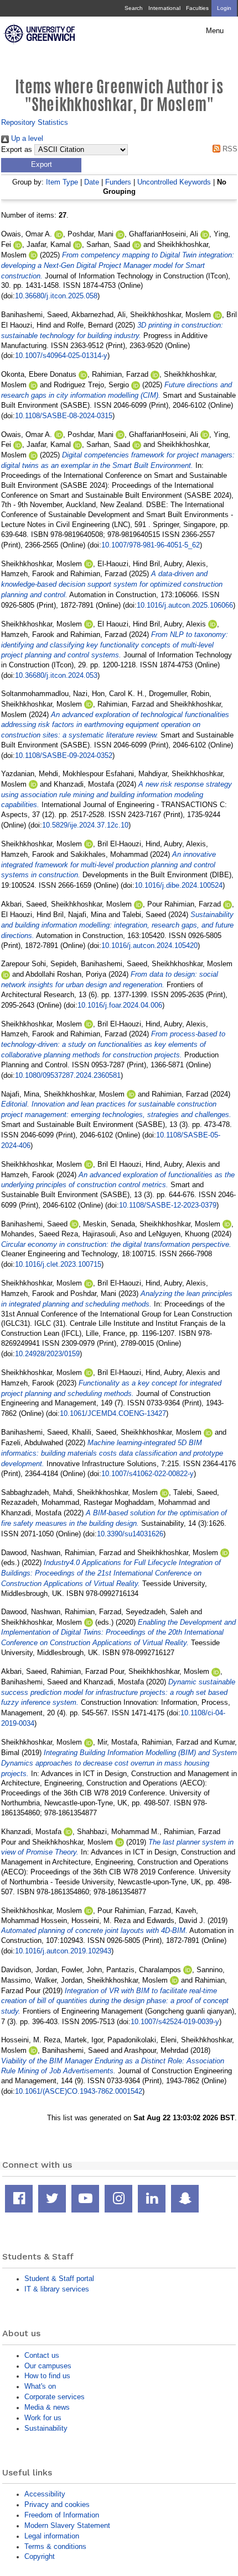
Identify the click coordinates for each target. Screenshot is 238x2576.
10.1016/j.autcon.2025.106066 (185, 605)
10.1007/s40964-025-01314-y (61, 355)
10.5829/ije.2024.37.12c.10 (85, 825)
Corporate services (55, 2397)
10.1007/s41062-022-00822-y (148, 1474)
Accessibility (45, 2494)
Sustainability (46, 2428)
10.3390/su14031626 (130, 1534)
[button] (41, 165)
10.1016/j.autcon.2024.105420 (149, 945)
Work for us (43, 2418)
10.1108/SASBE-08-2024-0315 (64, 416)
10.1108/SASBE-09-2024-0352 (64, 755)
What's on (40, 2386)
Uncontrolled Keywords (174, 182)
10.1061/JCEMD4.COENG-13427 (113, 1413)
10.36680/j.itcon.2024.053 (56, 675)
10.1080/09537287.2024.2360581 (68, 1075)
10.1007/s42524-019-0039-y (175, 2022)
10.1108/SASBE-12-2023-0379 (168, 1205)
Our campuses (48, 2366)
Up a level (26, 138)
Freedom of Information (62, 2515)
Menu (215, 31)
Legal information (52, 2536)
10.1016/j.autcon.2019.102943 (63, 1951)
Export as (17, 150)
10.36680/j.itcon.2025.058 (56, 296)
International (164, 8)
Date (92, 182)
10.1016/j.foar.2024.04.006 (120, 1005)
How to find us (47, 2376)
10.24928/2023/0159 (47, 1354)
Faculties (197, 8)
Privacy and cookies (57, 2504)
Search (134, 8)
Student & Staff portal (59, 2279)
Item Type (62, 182)
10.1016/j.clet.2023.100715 (58, 1264)
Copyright (40, 2556)
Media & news (47, 2407)
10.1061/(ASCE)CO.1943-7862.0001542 (79, 2091)
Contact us (42, 2355)
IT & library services (57, 2289)
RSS (229, 149)
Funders (118, 182)
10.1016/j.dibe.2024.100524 (178, 885)
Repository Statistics (35, 122)
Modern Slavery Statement (67, 2525)
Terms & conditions (55, 2546)
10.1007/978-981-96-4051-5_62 (151, 545)
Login (224, 8)
